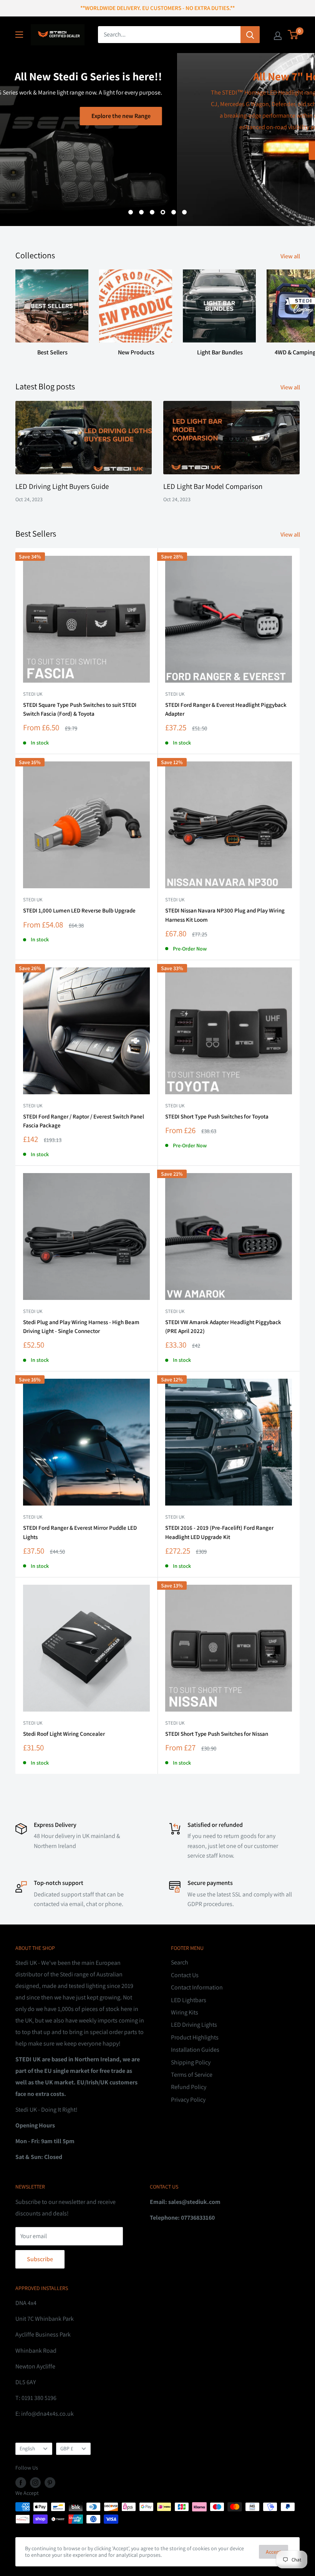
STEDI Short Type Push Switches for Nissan (217, 1734)
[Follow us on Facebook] (21, 2482)
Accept (274, 2552)
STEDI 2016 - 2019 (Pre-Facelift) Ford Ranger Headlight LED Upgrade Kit (219, 1532)
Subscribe (40, 2259)
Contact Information (197, 1987)
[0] (293, 35)
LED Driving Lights (194, 2025)
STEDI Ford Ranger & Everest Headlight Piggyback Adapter (226, 709)
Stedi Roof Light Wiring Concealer (64, 1734)
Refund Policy (189, 2087)
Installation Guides (195, 2050)
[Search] (250, 35)
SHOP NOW (158, 150)
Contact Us (185, 1975)
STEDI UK (175, 1106)
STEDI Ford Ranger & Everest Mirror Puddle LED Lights (80, 1532)
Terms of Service (192, 2075)
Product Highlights (195, 2037)
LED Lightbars (189, 2000)
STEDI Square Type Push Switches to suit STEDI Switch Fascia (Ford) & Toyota (80, 709)
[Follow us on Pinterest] (50, 2482)
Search (180, 1962)
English (27, 2448)
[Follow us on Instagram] (35, 2482)
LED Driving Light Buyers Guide (62, 486)
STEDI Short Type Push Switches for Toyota (217, 1116)
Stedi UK (33, 694)
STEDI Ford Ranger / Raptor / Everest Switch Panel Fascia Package (84, 1121)
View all (291, 256)
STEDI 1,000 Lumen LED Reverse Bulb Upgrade (79, 910)
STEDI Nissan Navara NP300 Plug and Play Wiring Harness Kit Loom (225, 915)
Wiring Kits (185, 2012)
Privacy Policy (188, 2100)
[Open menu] (19, 35)
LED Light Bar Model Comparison (213, 486)
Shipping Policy (191, 2062)
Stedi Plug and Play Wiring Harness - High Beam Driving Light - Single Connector (81, 1326)
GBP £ (67, 2448)
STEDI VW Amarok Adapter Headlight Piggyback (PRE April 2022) (223, 1326)
